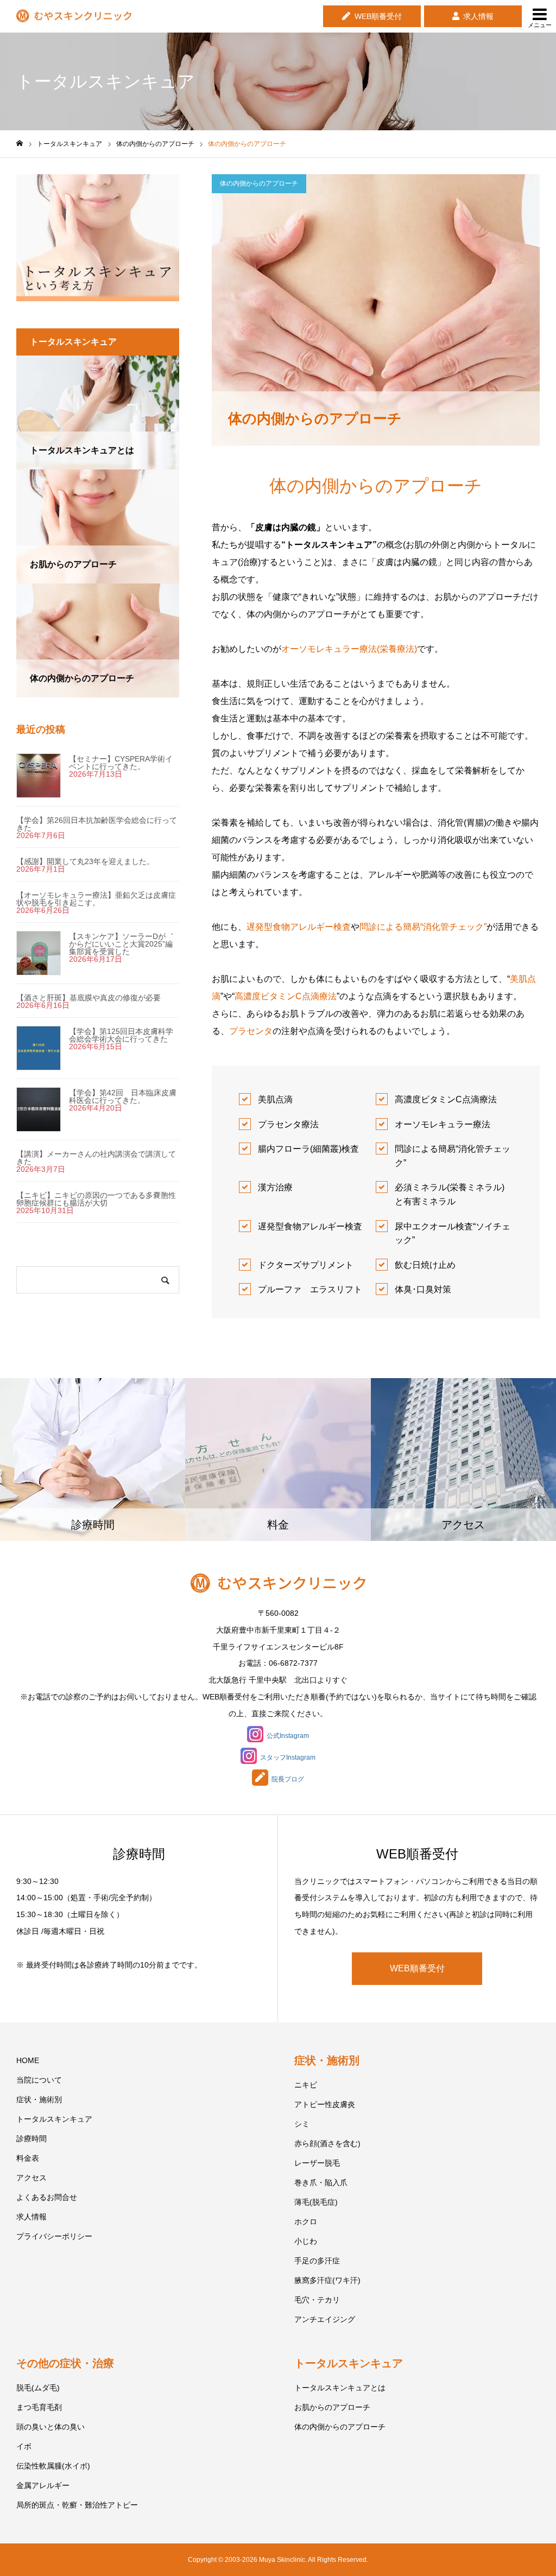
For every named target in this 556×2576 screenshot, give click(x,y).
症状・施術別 (39, 2099)
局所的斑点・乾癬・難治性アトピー (77, 2505)
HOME (28, 2060)
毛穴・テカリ (317, 2300)
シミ (302, 2124)
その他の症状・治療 (65, 2363)
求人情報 (478, 16)
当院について (39, 2080)
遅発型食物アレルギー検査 (299, 927)
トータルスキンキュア (54, 2119)
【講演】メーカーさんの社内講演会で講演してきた (96, 1158)
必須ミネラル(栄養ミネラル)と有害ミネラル (450, 1194)
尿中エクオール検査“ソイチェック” (453, 1233)
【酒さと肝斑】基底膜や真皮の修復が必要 (89, 998)
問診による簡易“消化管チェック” (423, 927)
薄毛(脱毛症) (316, 2202)
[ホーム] (20, 144)
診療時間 (31, 2139)
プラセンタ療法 (288, 1124)
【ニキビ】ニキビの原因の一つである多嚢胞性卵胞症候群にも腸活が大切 (96, 1199)
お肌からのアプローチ (332, 2407)
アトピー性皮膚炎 (325, 2104)
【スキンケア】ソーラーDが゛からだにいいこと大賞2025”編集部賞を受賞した (121, 944)
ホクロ (306, 2222)
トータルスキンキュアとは (340, 2388)
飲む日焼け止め (425, 1265)
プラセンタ (251, 1031)
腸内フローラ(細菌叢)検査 (308, 1149)
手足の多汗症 (317, 2261)
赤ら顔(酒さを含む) (327, 2143)
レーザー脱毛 (317, 2163)
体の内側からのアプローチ (259, 183)
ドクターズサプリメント (306, 1265)
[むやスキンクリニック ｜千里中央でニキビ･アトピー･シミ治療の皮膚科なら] (74, 17)
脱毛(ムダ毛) (38, 2388)
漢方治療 (275, 1187)
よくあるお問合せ (47, 2197)
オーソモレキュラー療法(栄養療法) (349, 649)
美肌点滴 (275, 1099)
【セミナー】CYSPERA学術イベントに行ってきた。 (121, 763)
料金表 (28, 2158)
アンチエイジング (325, 2319)
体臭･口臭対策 (423, 1289)
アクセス (31, 2178)
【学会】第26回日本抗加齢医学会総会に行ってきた (97, 824)
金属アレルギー (43, 2485)
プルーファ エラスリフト (310, 1289)
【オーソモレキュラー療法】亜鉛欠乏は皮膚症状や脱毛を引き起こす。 (96, 899)
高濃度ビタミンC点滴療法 (286, 996)
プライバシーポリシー (54, 2236)
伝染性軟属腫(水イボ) (53, 2466)
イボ (24, 2446)
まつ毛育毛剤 (39, 2407)
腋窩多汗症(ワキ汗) (327, 2280)
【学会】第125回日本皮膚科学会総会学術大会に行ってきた (121, 1035)
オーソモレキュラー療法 (443, 1124)
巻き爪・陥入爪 (321, 2182)
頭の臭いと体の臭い (50, 2427)
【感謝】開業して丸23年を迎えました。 (85, 861)
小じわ (306, 2241)
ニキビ (306, 2085)
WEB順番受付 (378, 16)
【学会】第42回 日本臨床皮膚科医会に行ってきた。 (123, 1096)
